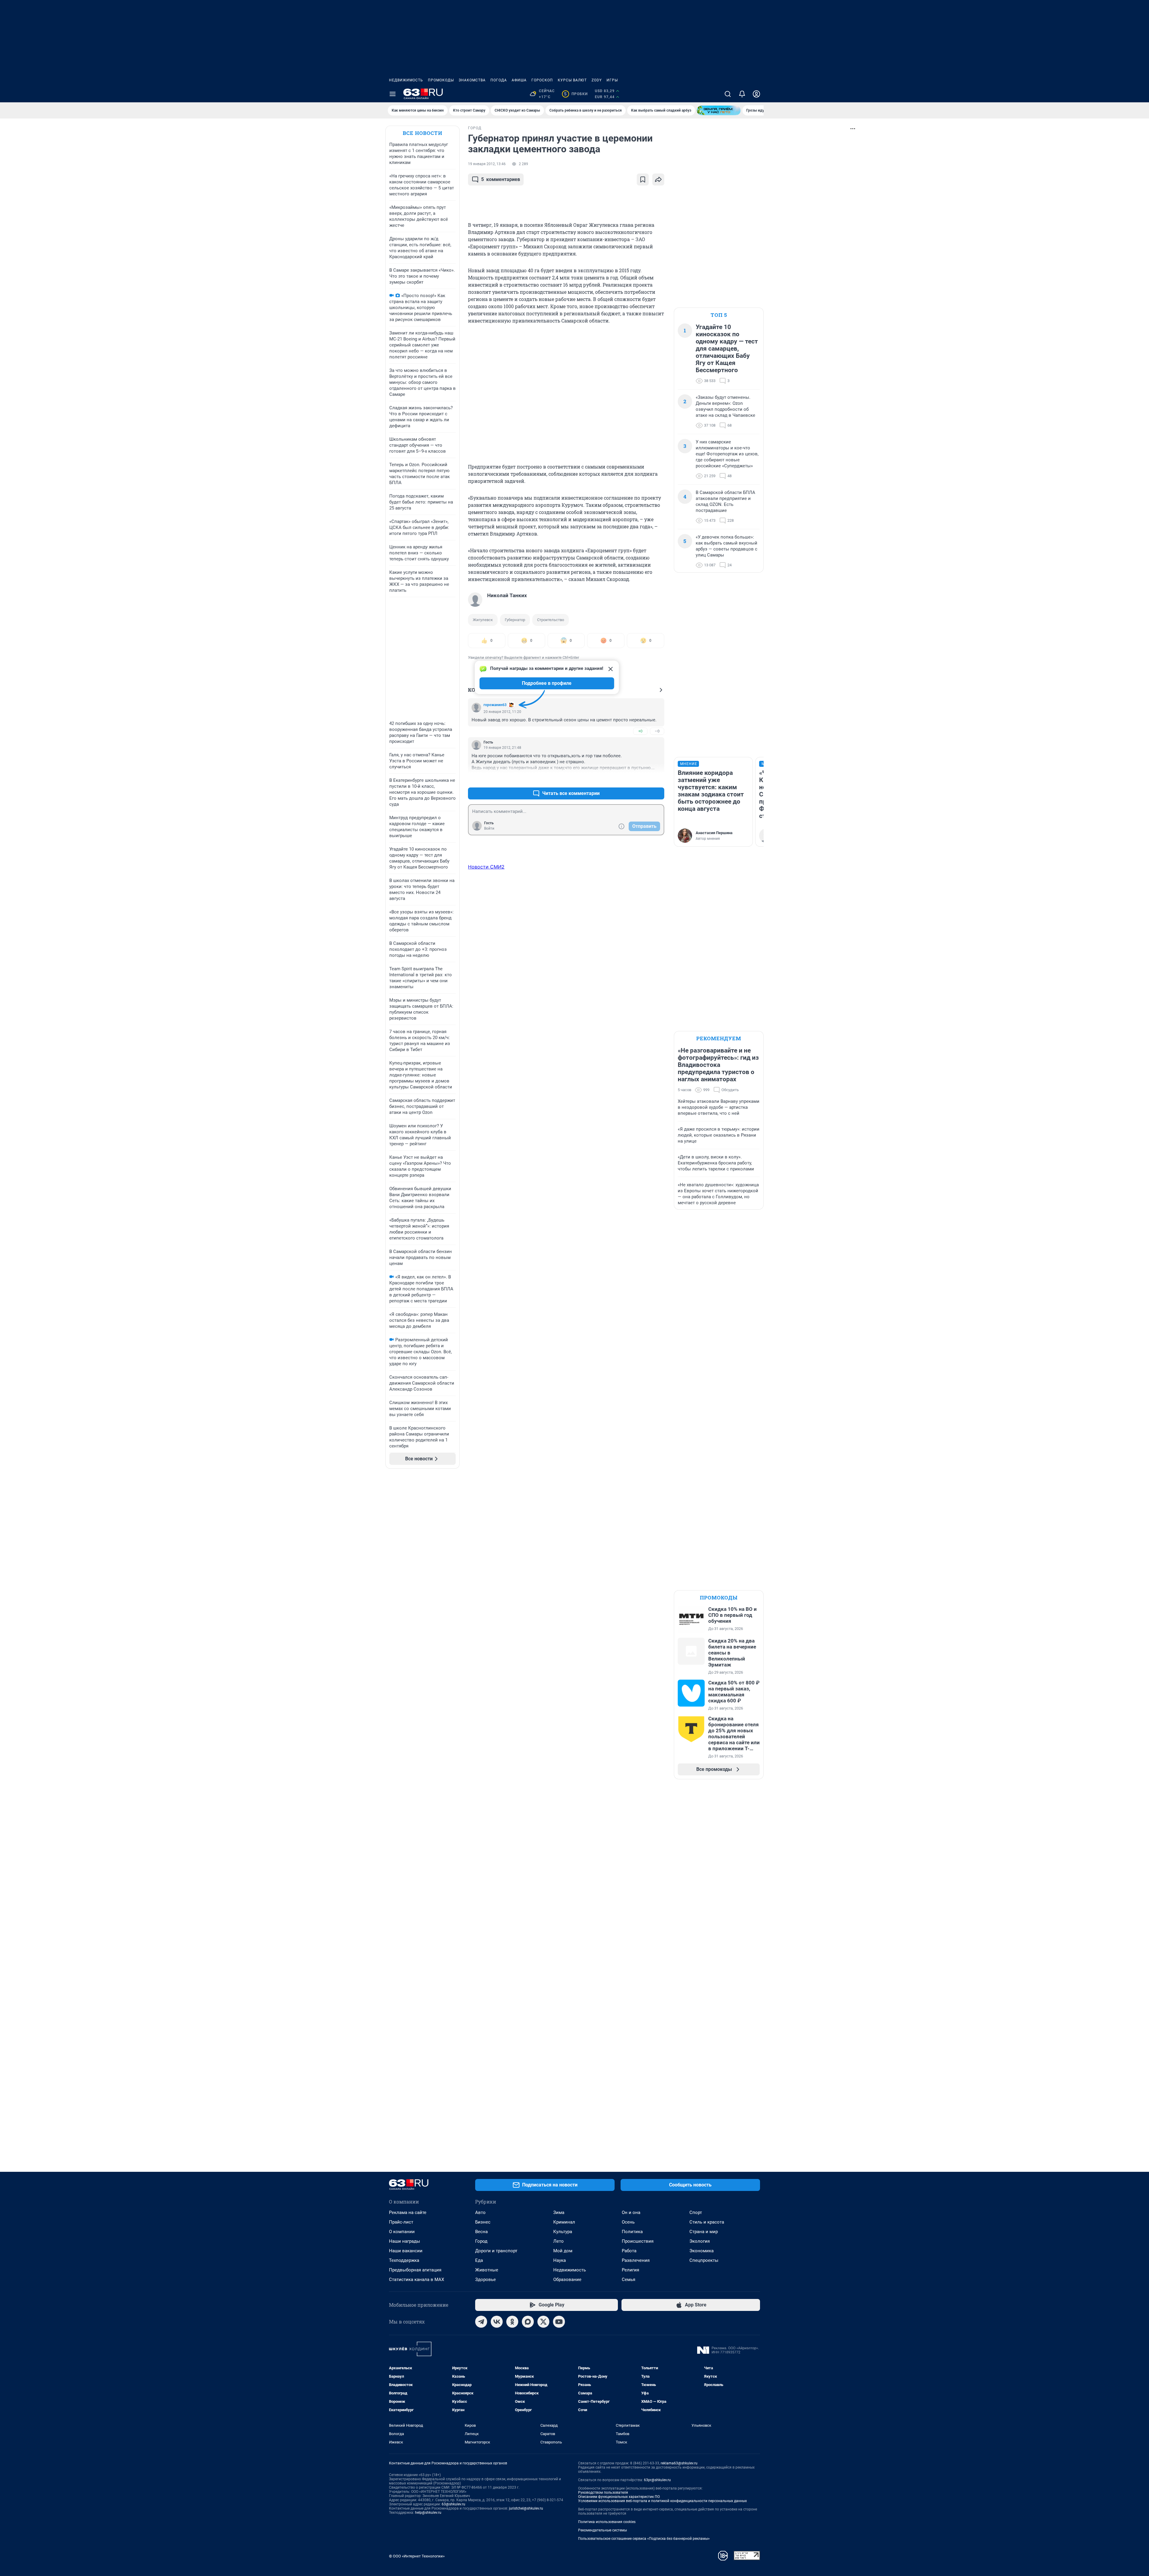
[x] (543, 2322)
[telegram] (481, 2322)
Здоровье (485, 2280)
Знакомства (472, 80)
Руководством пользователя (603, 2493)
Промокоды (441, 80)
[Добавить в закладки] (643, 180)
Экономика (702, 2251)
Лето (558, 2241)
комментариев (501, 179)
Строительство (551, 620)
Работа (629, 2251)
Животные (487, 2270)
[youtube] (559, 2322)
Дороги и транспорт (496, 2251)
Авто (480, 2212)
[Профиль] (756, 94)
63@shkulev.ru (453, 2504)
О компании (402, 2232)
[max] (528, 2322)
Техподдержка (404, 2260)
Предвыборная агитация (415, 2270)
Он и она (631, 2212)
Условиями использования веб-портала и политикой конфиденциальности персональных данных (662, 2501)
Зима (559, 2212)
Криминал (564, 2222)
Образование (567, 2280)
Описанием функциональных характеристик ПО (619, 2497)
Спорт (696, 2212)
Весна (481, 2232)
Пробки (576, 94)
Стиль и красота (707, 2222)
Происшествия (638, 2241)
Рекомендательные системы (602, 2530)
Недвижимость (406, 80)
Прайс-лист (401, 2222)
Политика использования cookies (607, 2522)
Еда (479, 2260)
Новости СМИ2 (486, 867)
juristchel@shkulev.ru (526, 2508)
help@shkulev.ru (428, 2513)
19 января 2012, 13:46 (487, 164)
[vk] (497, 2322)
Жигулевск (483, 620)
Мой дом (563, 2251)
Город (481, 2241)
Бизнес (483, 2222)
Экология (700, 2241)
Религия (630, 2270)
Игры (612, 80)
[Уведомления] (742, 94)
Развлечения (636, 2260)
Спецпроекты (704, 2260)
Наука (560, 2260)
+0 (640, 731)
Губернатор (515, 620)
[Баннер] (719, 110)
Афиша (519, 80)
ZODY (597, 80)
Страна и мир (704, 2232)
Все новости (422, 133)
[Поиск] (728, 94)
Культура (563, 2232)
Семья (629, 2280)
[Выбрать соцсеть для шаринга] (658, 180)
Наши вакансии (406, 2251)
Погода (499, 80)
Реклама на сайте (408, 2212)
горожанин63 (495, 705)
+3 (640, 779)
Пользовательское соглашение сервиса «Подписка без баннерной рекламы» (644, 2539)
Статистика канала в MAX (417, 2280)
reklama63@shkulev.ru (679, 2463)
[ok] (512, 2322)
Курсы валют (572, 80)
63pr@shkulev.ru (657, 2480)
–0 (657, 731)
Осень (628, 2222)
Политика (632, 2232)
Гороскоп (542, 80)
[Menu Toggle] (393, 94)
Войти (489, 828)
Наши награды (405, 2241)
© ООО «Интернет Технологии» (417, 2556)
